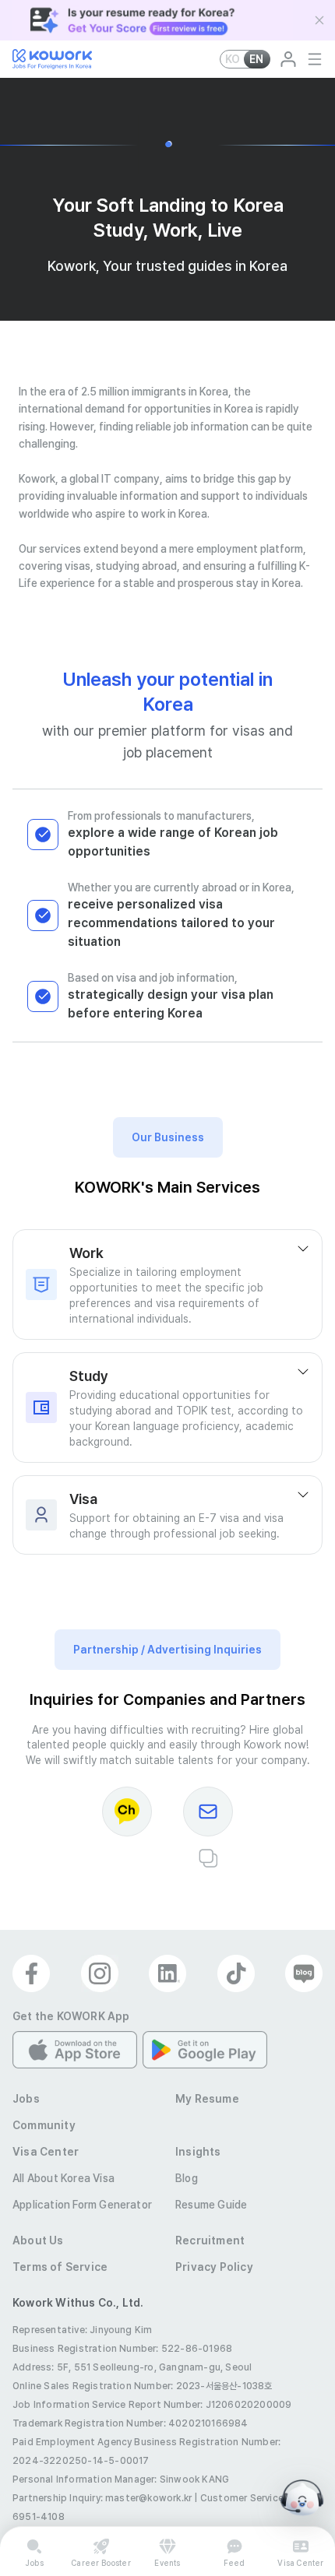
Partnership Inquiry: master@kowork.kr (102, 2498)
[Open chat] (302, 2498)
